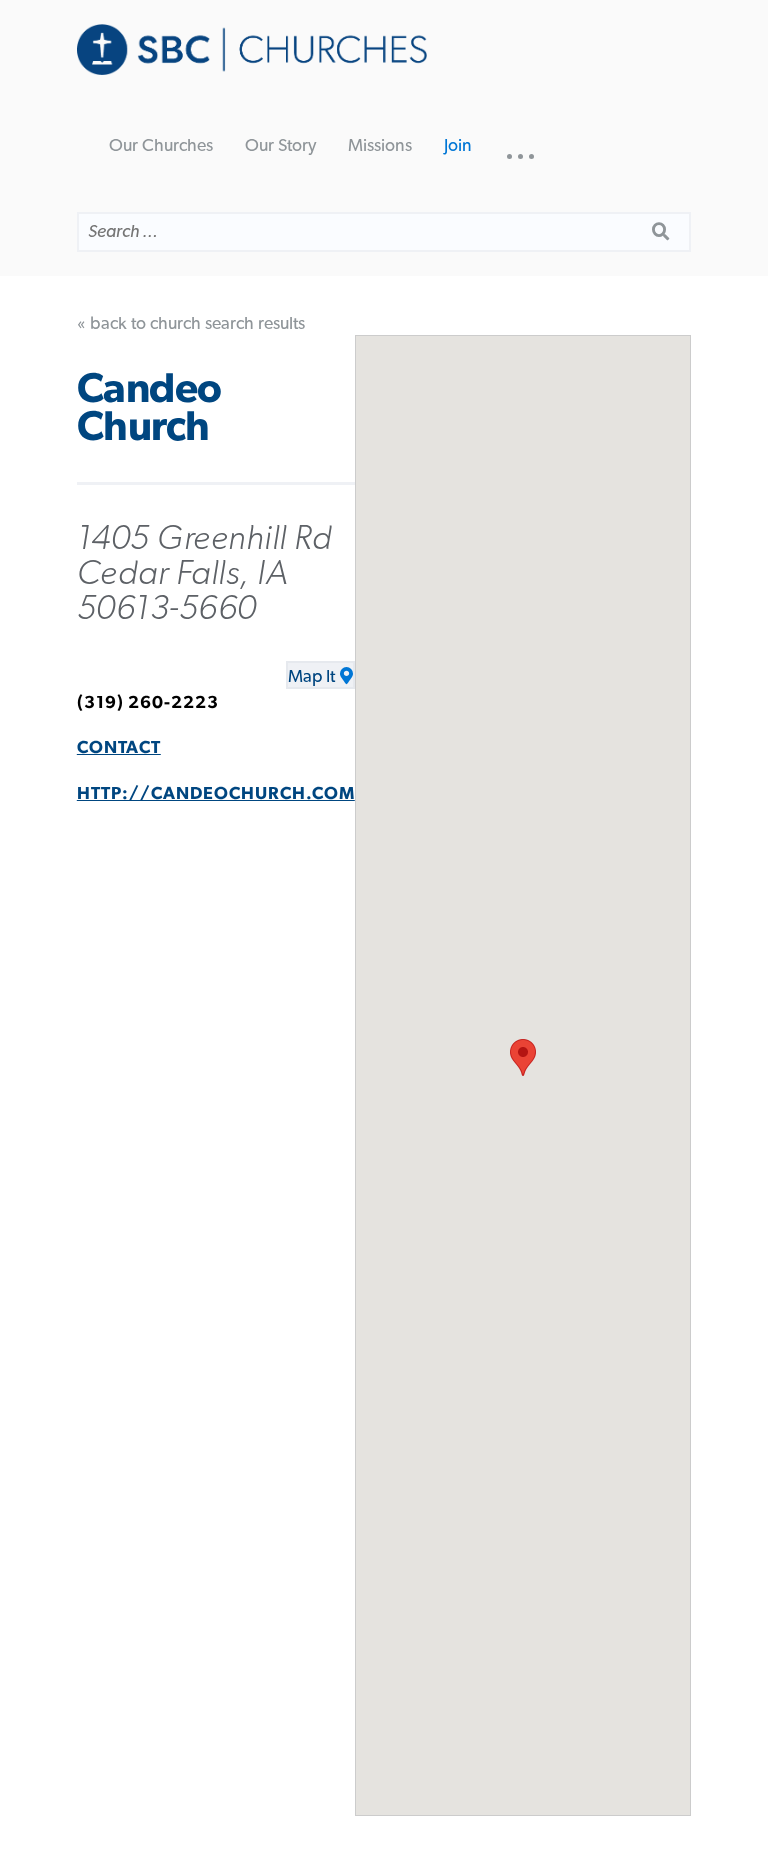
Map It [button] (311, 677)
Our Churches (161, 146)
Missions (380, 146)
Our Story (280, 146)
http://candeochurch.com (216, 794)
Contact (119, 748)
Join (458, 146)
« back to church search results (191, 324)
